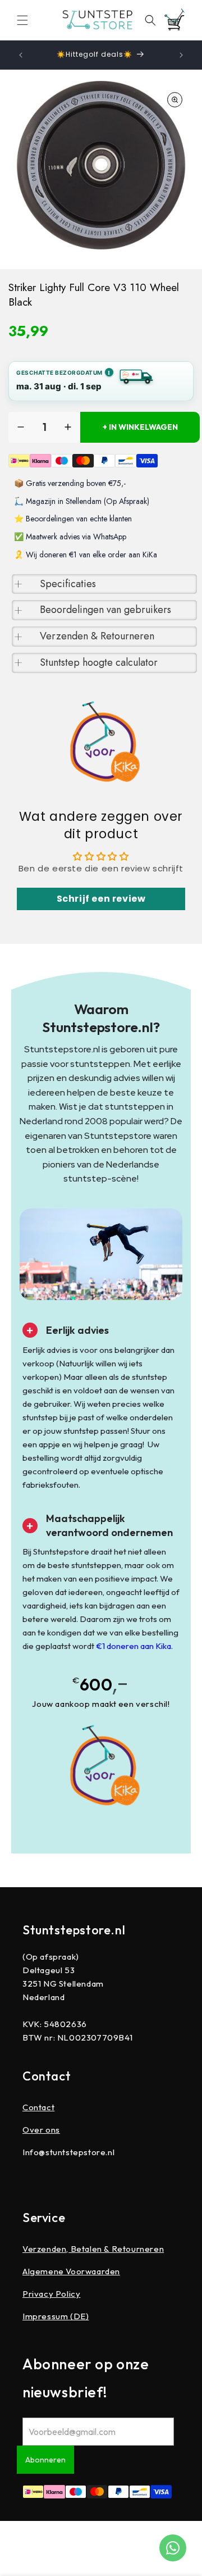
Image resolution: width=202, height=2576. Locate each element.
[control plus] (68, 427)
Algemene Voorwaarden (71, 2271)
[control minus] (21, 427)
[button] (22, 20)
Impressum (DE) (56, 2316)
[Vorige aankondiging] (21, 55)
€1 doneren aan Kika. (134, 1646)
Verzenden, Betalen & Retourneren (93, 2249)
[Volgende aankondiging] (181, 55)
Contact (38, 2107)
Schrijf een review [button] (101, 899)
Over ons (41, 2130)
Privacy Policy (51, 2294)
